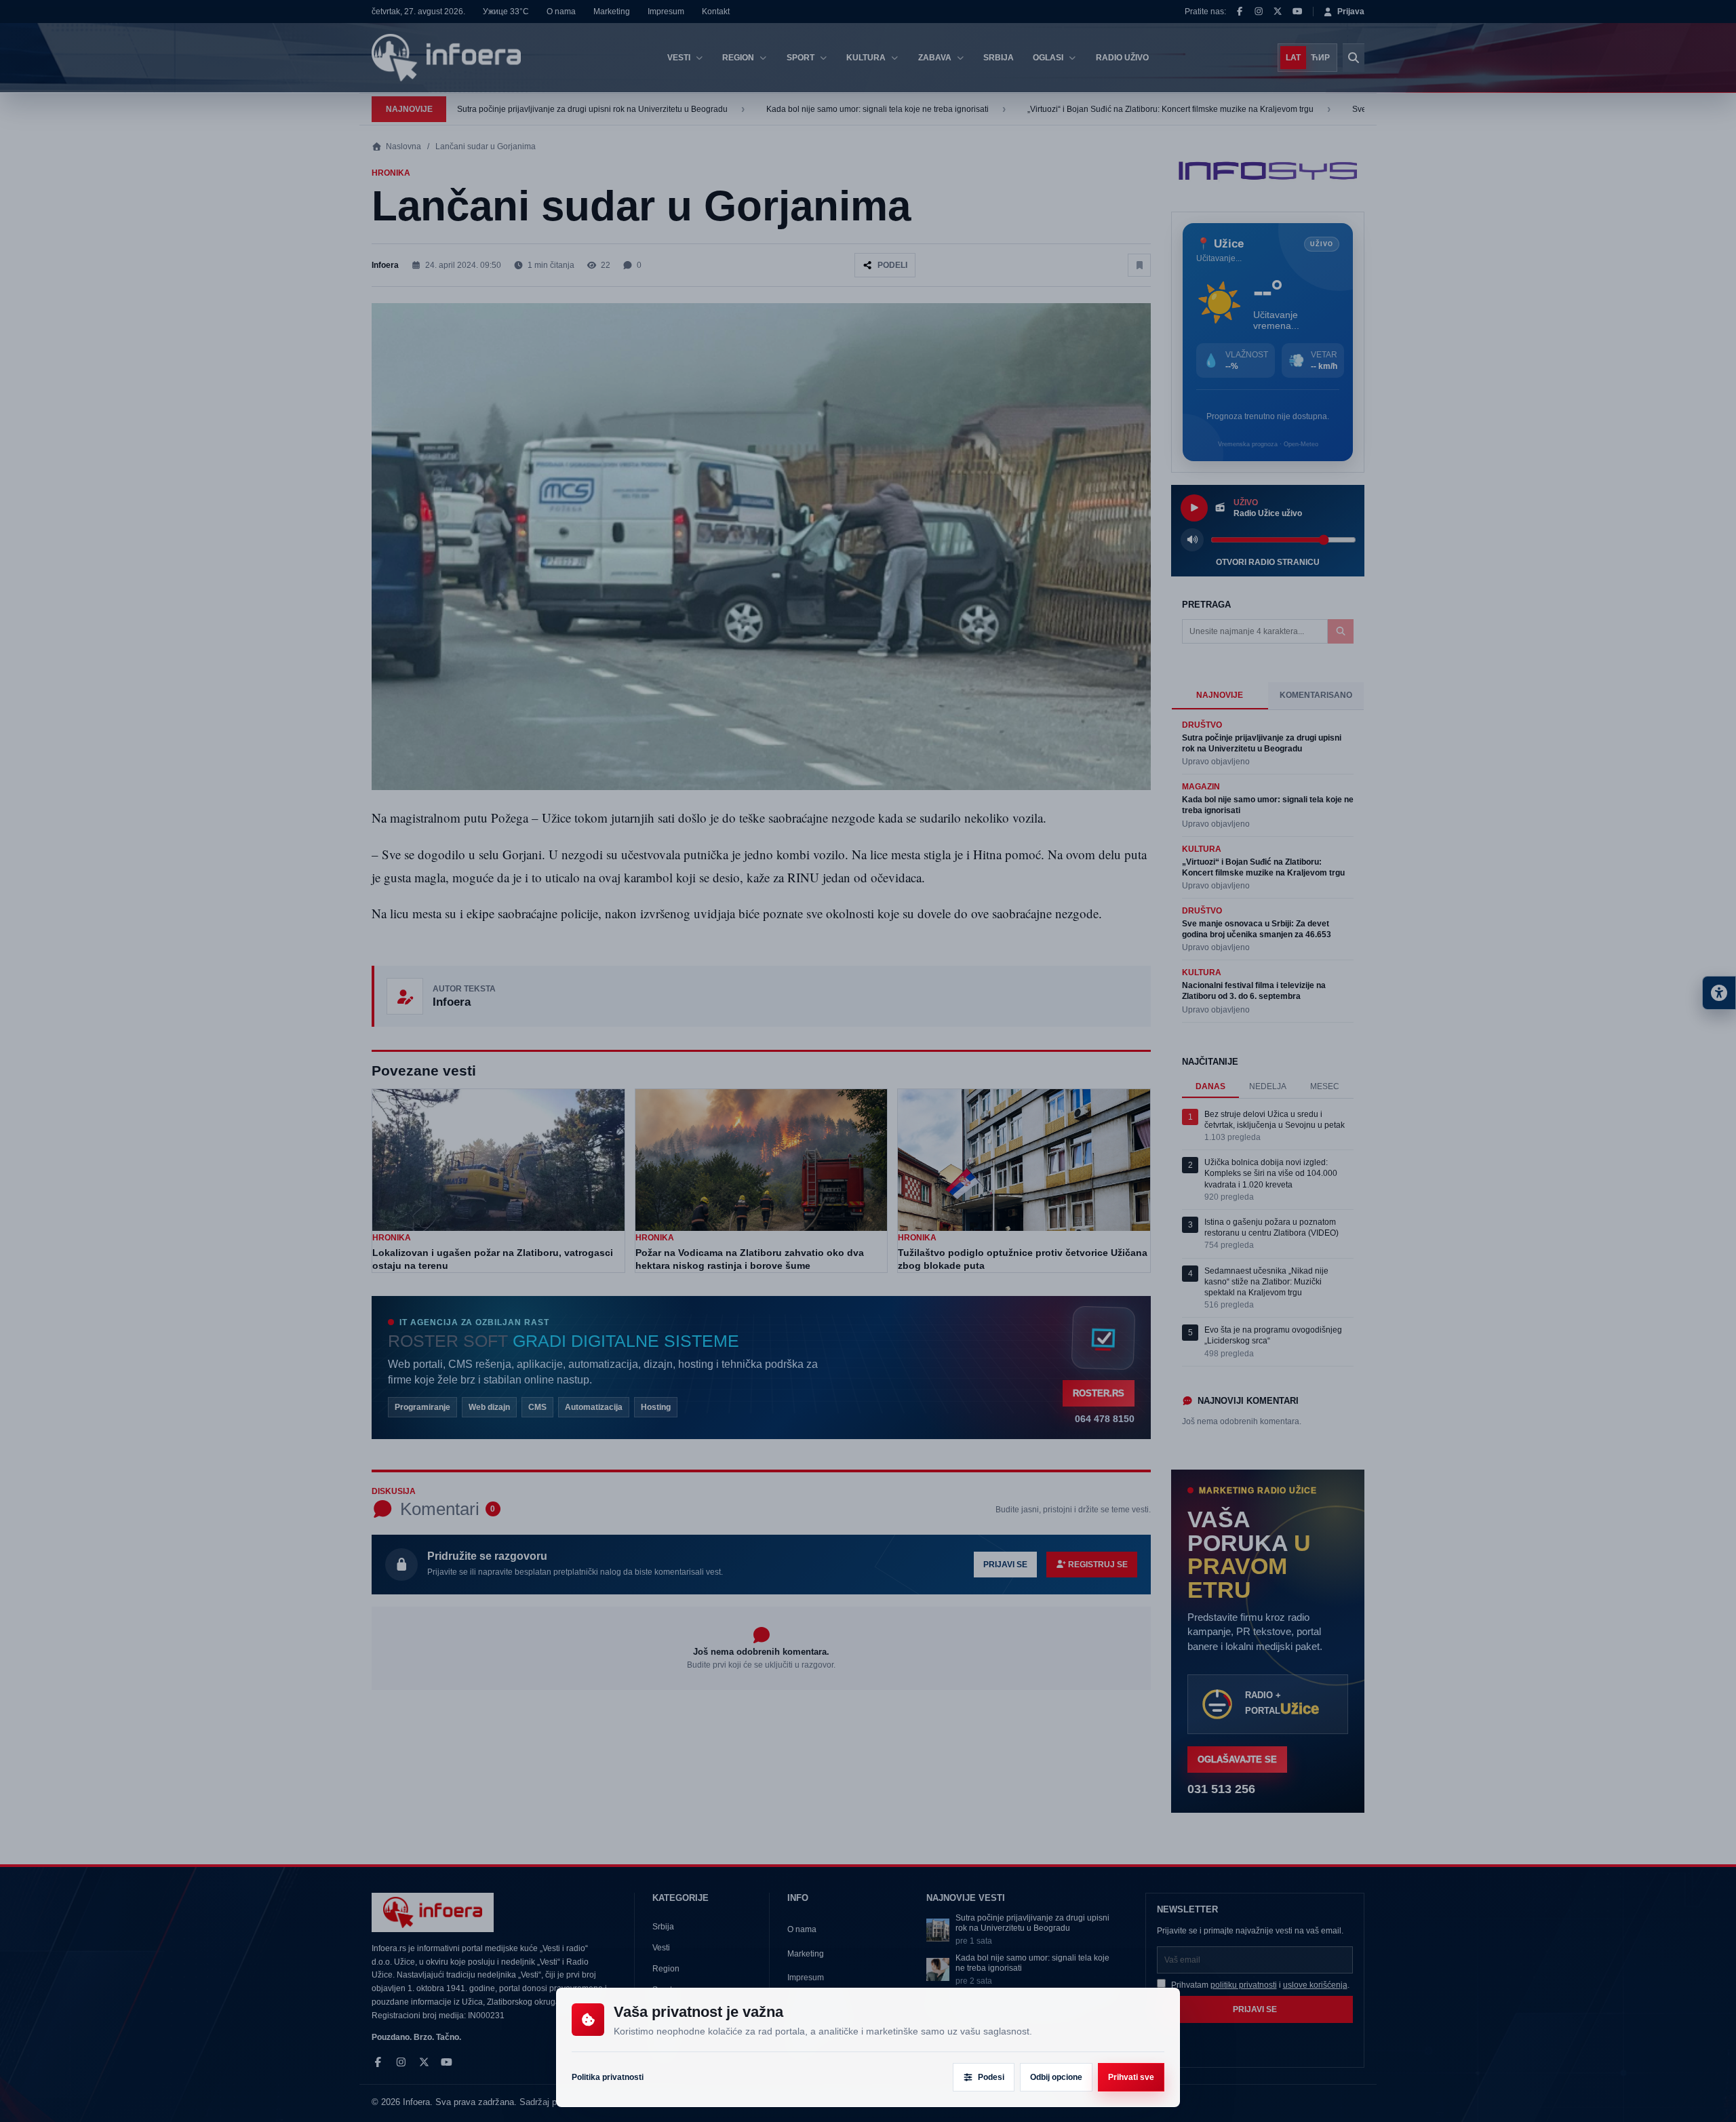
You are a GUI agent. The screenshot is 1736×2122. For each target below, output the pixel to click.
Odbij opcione (1056, 2077)
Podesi (991, 2077)
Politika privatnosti (608, 2077)
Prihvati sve (1131, 2077)
